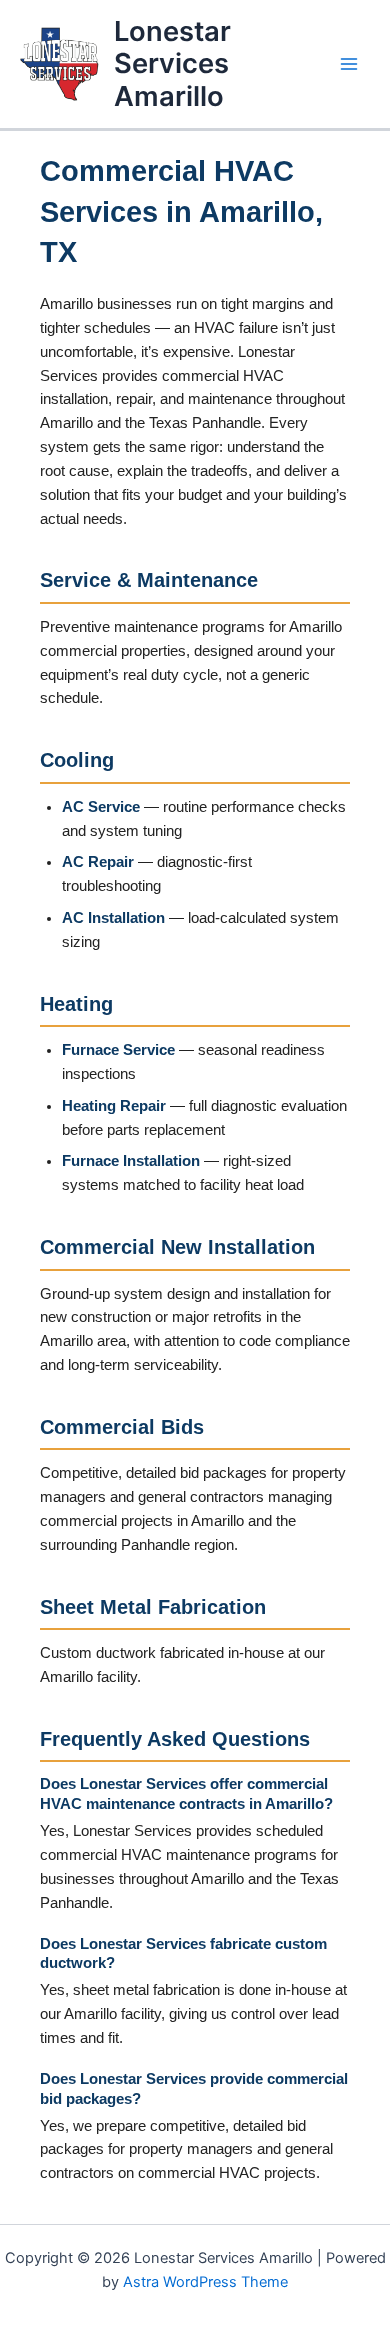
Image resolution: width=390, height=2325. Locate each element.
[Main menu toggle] (349, 64)
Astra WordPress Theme (205, 2282)
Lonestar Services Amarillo (172, 64)
